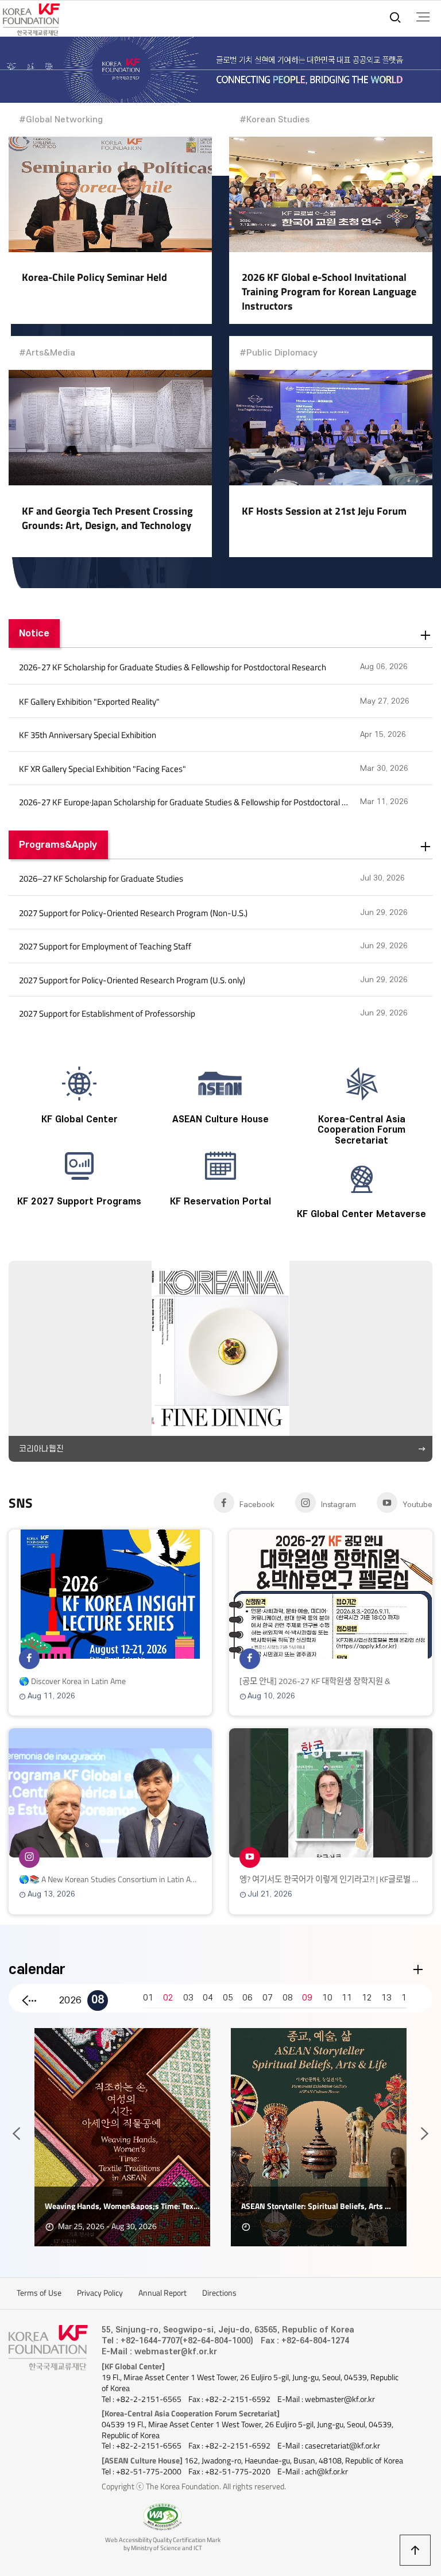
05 (228, 1998)
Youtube (417, 1505)
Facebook (257, 1505)
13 (386, 1998)
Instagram (339, 1505)
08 (98, 2000)
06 (247, 1998)
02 (168, 1998)
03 (188, 1998)
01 (148, 1998)
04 (208, 1998)
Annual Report (163, 2293)
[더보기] (426, 636)
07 (268, 1998)
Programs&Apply (58, 845)
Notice (34, 633)
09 (307, 1998)
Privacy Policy (100, 2293)
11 (347, 1998)
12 (367, 1998)
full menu (423, 17)
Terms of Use (39, 2293)
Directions (219, 2293)
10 (327, 1998)
